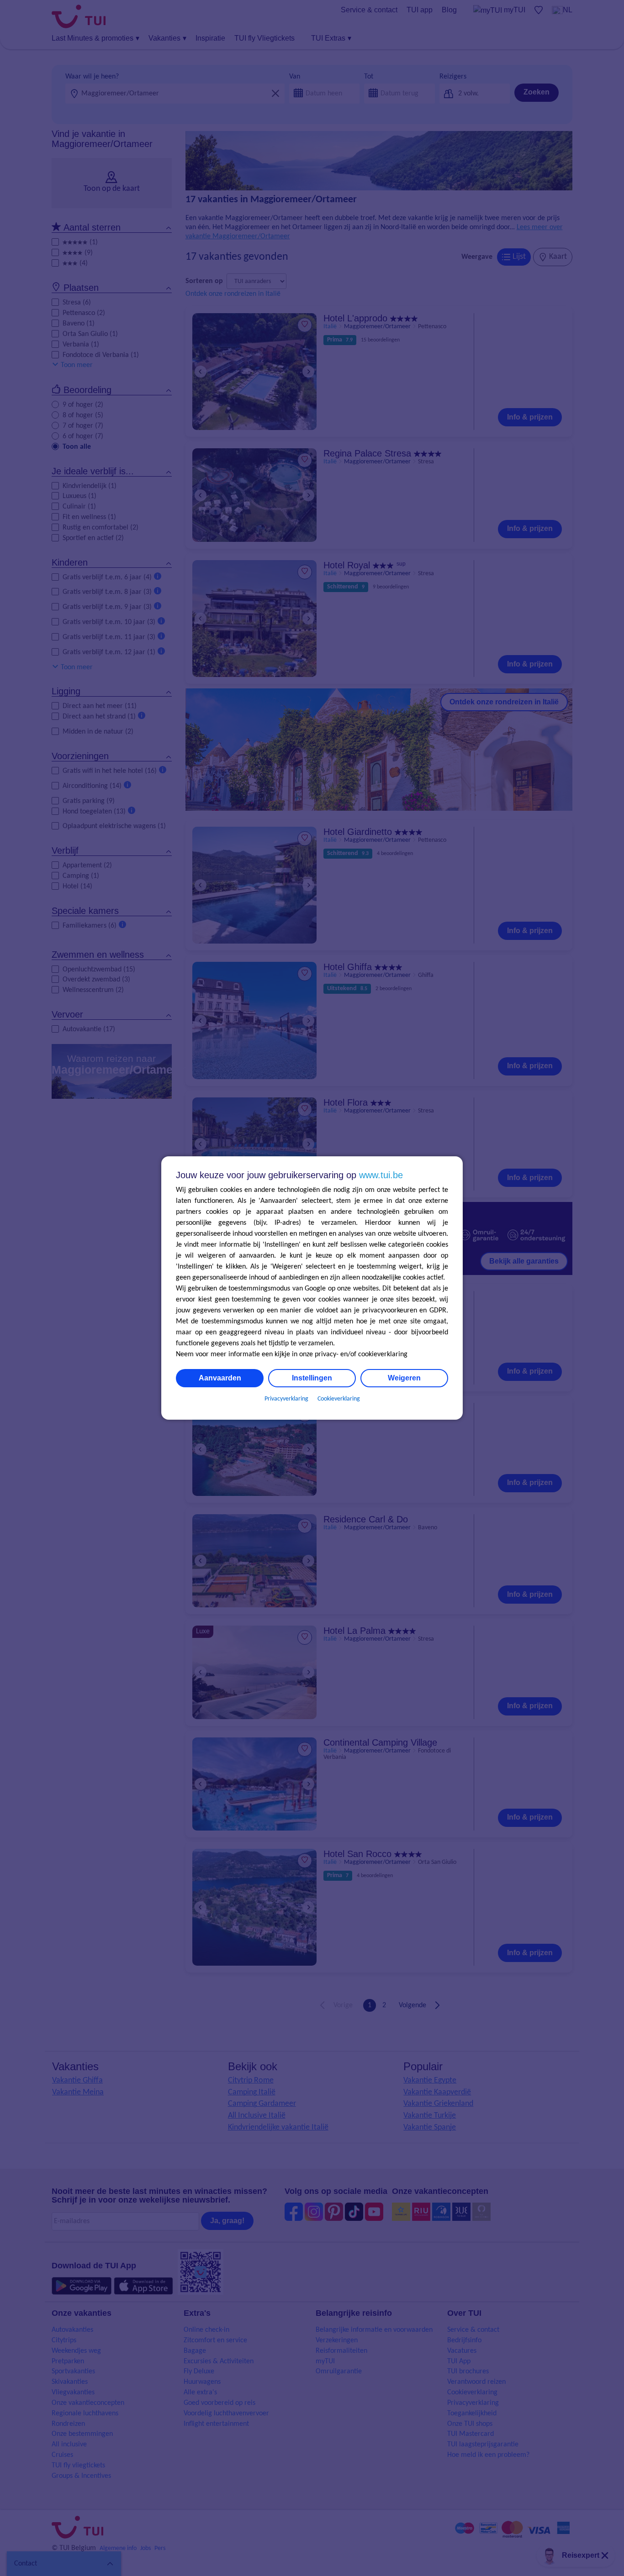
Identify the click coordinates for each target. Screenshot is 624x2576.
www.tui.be (381, 1175)
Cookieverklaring (339, 1399)
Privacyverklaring (286, 1399)
